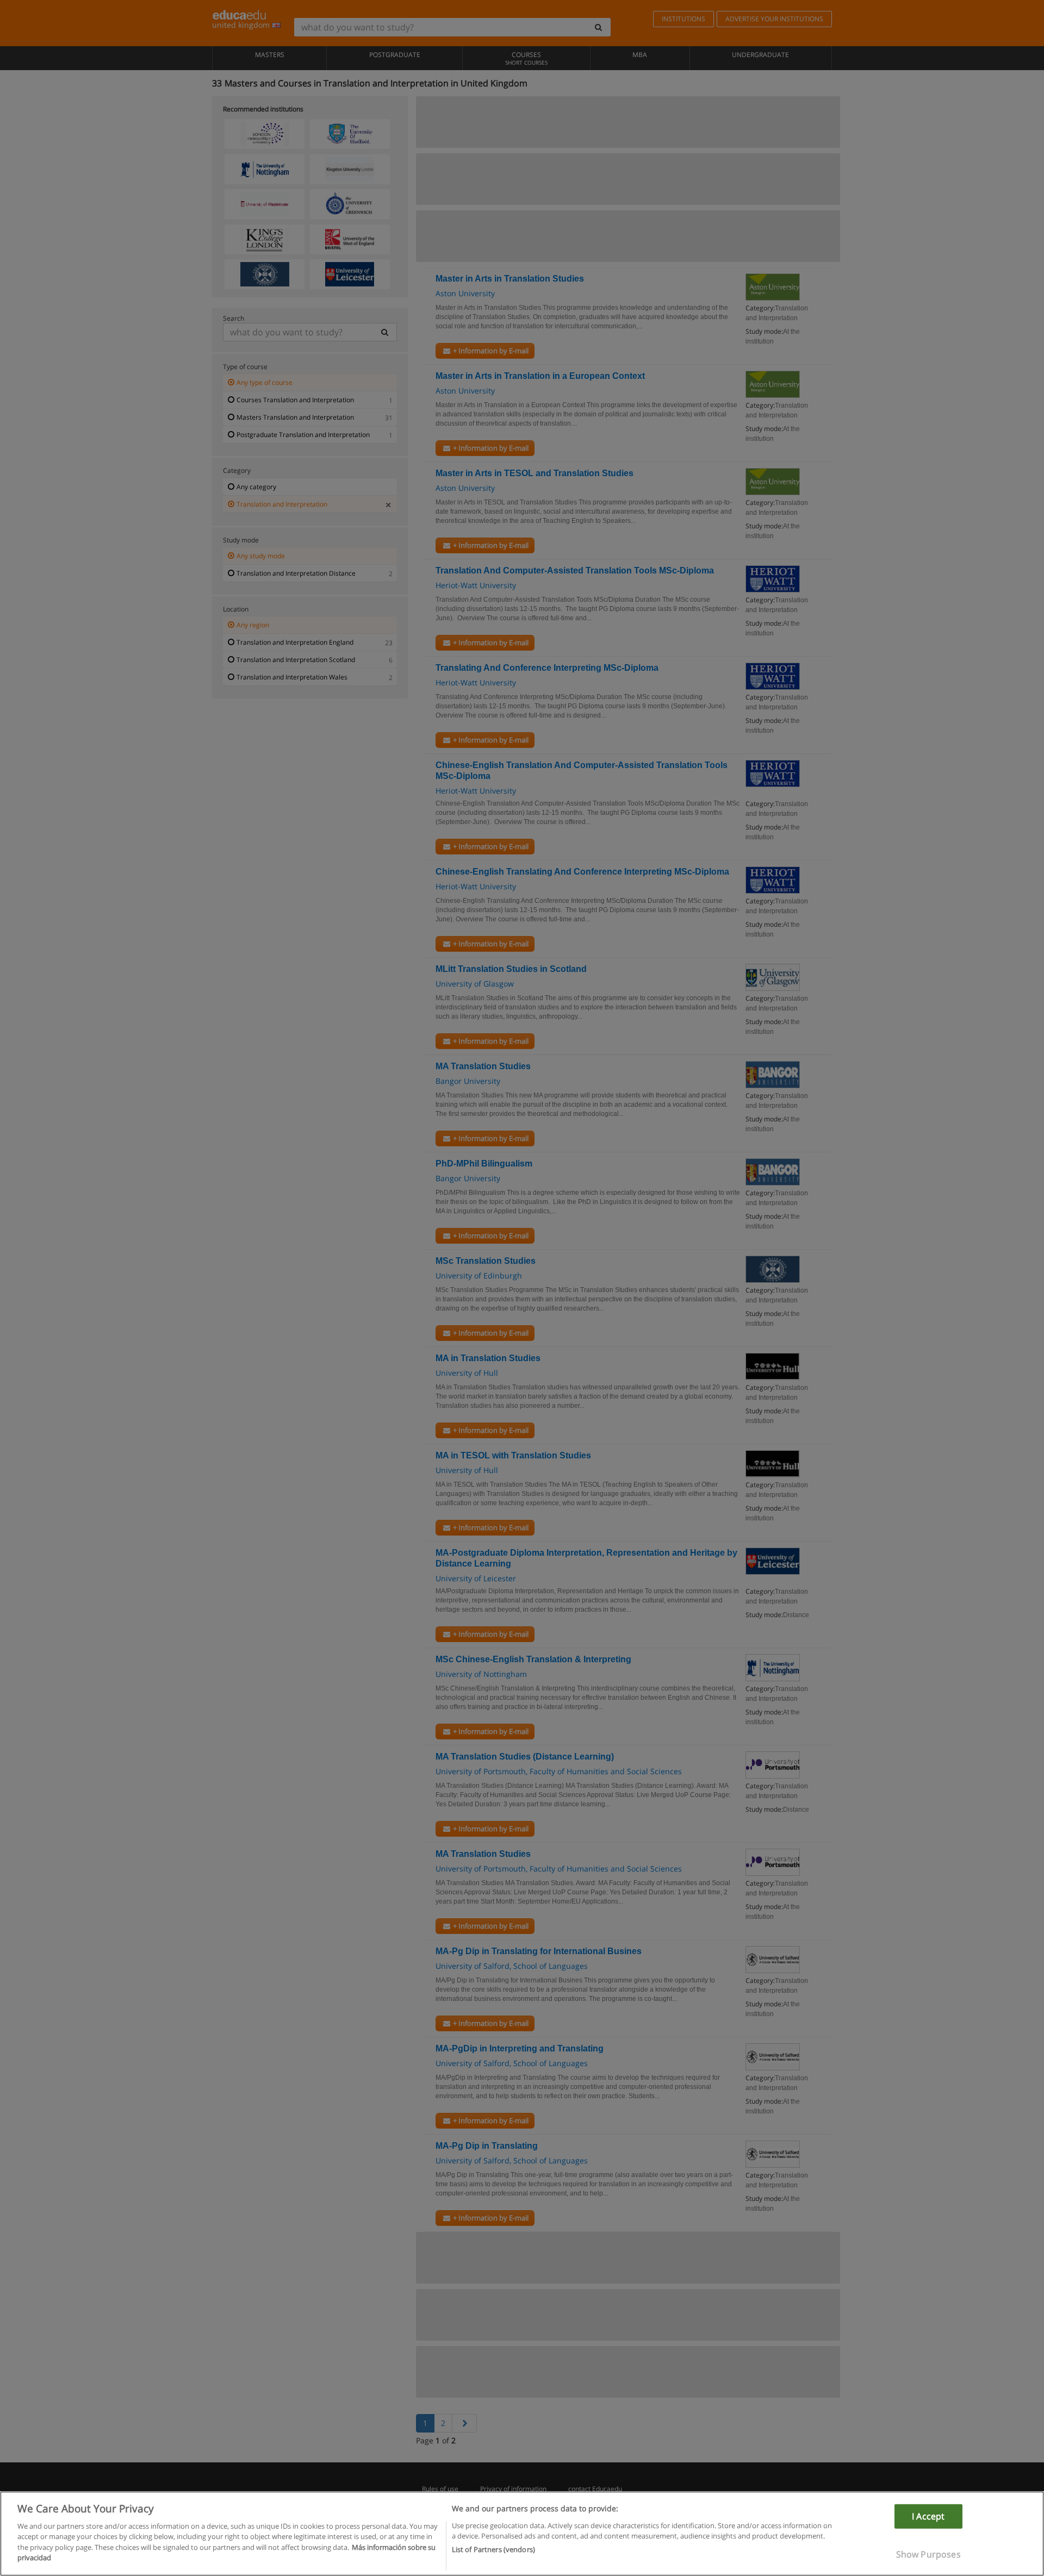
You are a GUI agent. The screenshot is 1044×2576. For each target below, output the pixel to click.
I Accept (928, 2516)
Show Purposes (928, 2554)
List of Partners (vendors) (493, 2549)
